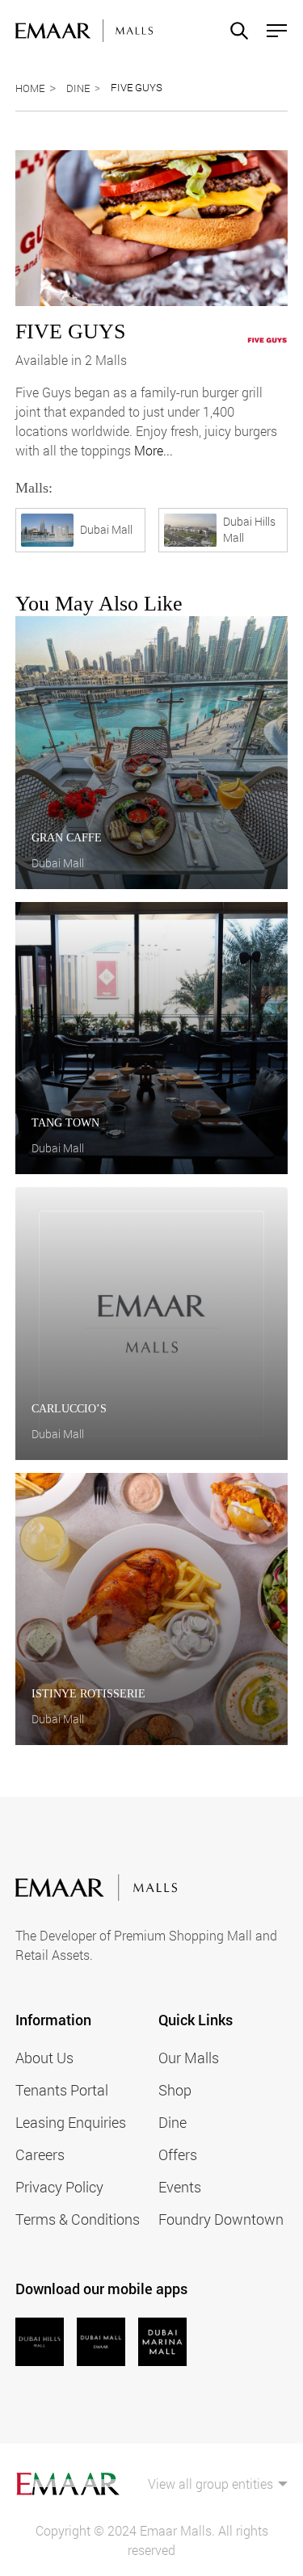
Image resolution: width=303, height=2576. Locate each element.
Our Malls (189, 2058)
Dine (78, 88)
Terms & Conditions (78, 2219)
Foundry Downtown (221, 2219)
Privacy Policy (59, 2187)
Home (30, 88)
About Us (44, 2058)
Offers (178, 2154)
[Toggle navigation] (272, 31)
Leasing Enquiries (71, 2122)
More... (154, 450)
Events (180, 2187)
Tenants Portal (62, 2090)
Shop (175, 2090)
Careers (40, 2154)
